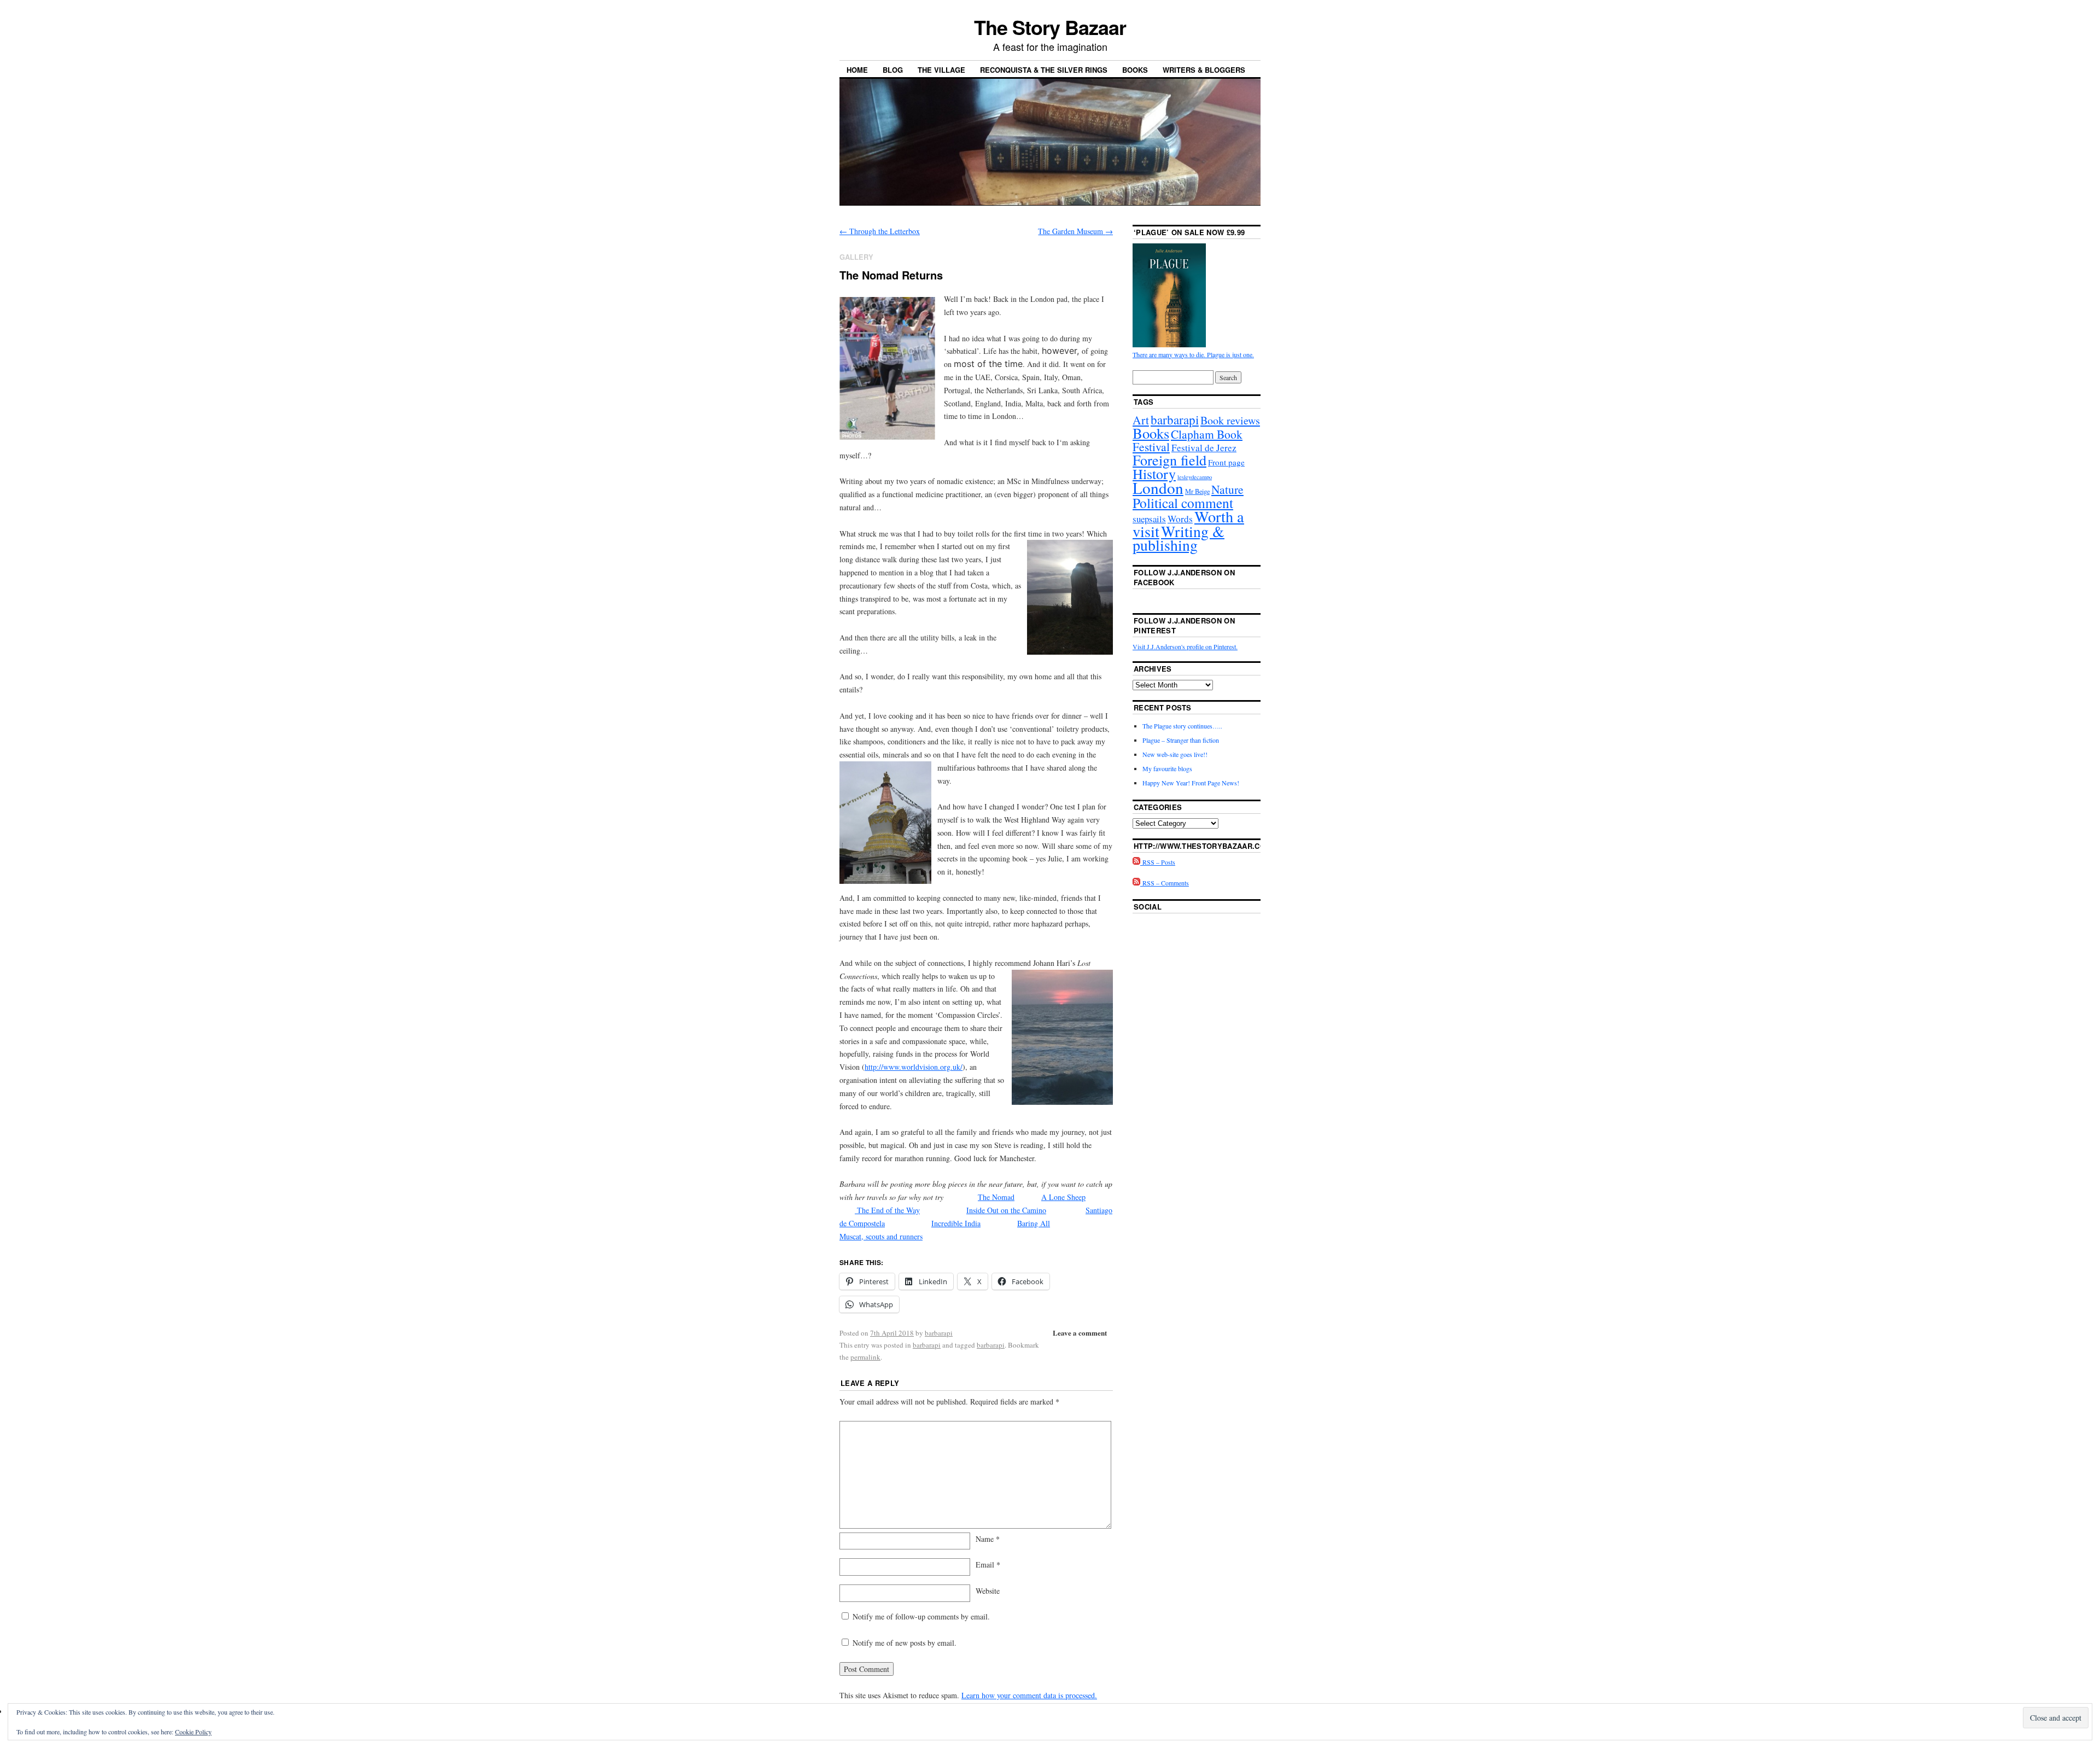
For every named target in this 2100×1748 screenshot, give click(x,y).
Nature (1227, 489)
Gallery (856, 257)
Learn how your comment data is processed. (1029, 1695)
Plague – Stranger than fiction (1181, 740)
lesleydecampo (1195, 477)
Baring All (1034, 1223)
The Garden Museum (1075, 231)
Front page (1226, 462)
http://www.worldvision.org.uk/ (914, 1067)
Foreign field (1169, 460)
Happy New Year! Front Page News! (1191, 783)
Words (1180, 519)
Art (1141, 420)
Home (857, 70)
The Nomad (996, 1197)
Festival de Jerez (1204, 448)
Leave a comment (1080, 1333)
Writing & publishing (1179, 538)
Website (988, 1591)
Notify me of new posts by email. (905, 1643)
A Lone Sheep (1063, 1197)
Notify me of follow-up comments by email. (921, 1616)
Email (988, 1565)
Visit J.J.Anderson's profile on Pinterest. (1185, 646)
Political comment (1183, 503)
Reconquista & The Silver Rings (1044, 70)
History (1154, 474)
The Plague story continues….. (1182, 726)
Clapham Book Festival (1188, 440)
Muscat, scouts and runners (881, 1236)
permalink (865, 1357)
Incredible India (956, 1223)
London (1158, 488)
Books (1135, 70)
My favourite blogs (1167, 768)
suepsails (1149, 519)
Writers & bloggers (1204, 70)
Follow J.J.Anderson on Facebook (1184, 577)
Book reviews (1230, 420)
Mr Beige (1197, 491)
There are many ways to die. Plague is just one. (1193, 354)
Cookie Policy (193, 1732)
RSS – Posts (1158, 862)
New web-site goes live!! (1175, 754)
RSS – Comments (1165, 883)
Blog (893, 70)
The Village (941, 70)
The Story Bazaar (1050, 27)
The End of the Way (887, 1210)
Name (988, 1539)
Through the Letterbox (880, 231)
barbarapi (939, 1333)
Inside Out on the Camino (1006, 1210)
